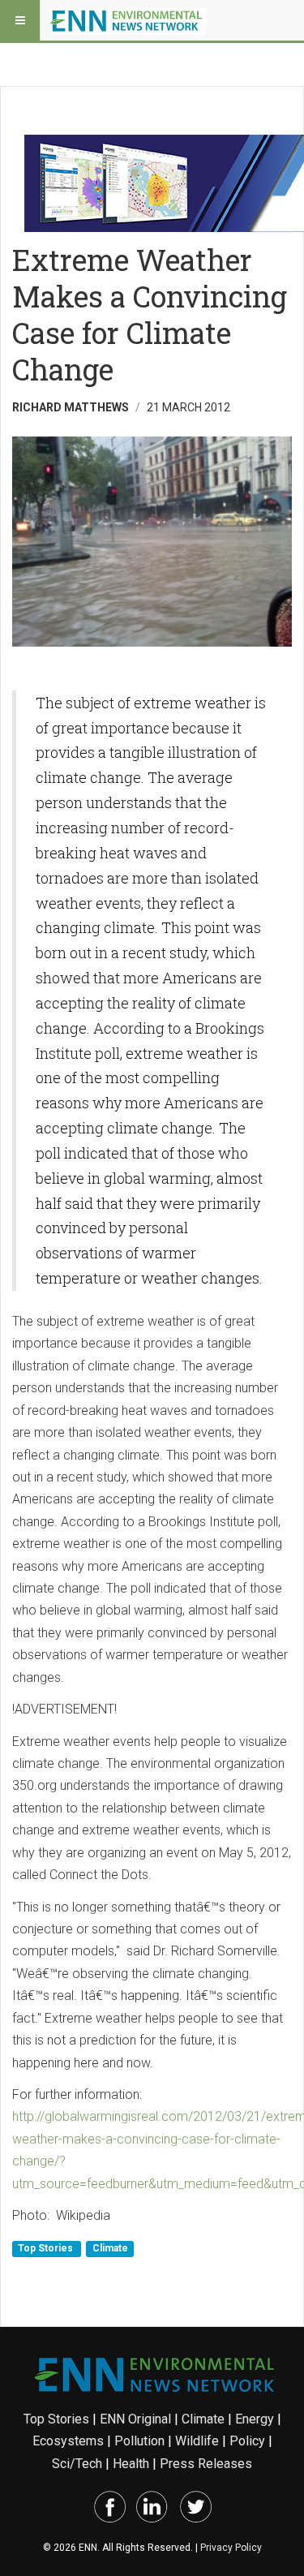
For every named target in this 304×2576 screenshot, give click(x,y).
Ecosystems (68, 2441)
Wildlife (197, 2441)
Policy (247, 2441)
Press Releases (206, 2464)
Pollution (139, 2441)
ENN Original (135, 2419)
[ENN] (128, 20)
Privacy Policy (231, 2548)
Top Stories (47, 2248)
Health (131, 2464)
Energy (255, 2419)
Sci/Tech (77, 2464)
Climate (110, 2248)
